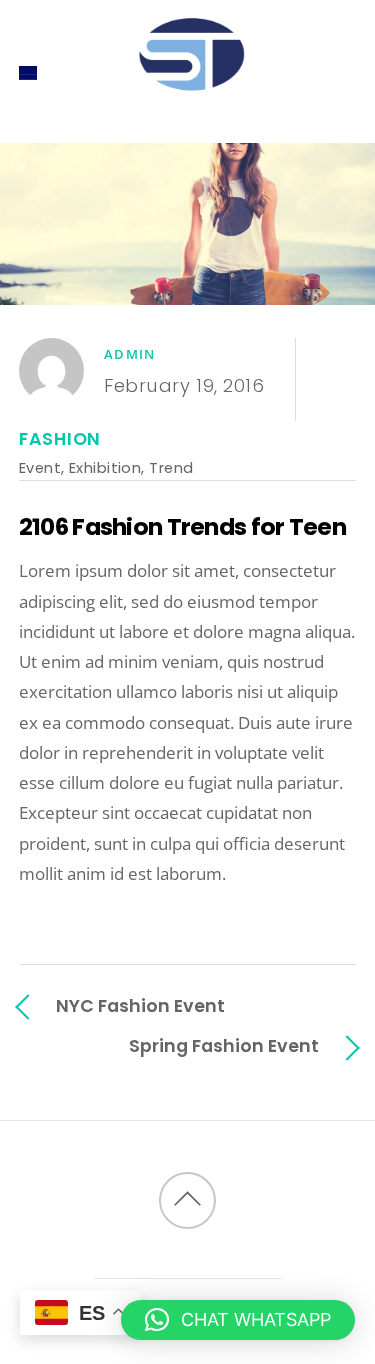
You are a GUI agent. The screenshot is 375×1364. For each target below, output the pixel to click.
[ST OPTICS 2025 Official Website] (188, 110)
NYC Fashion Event (140, 1005)
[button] (238, 1320)
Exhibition (105, 467)
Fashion (60, 439)
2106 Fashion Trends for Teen (182, 526)
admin (129, 354)
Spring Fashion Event (224, 1045)
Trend (171, 467)
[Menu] (28, 72)
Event (40, 467)
